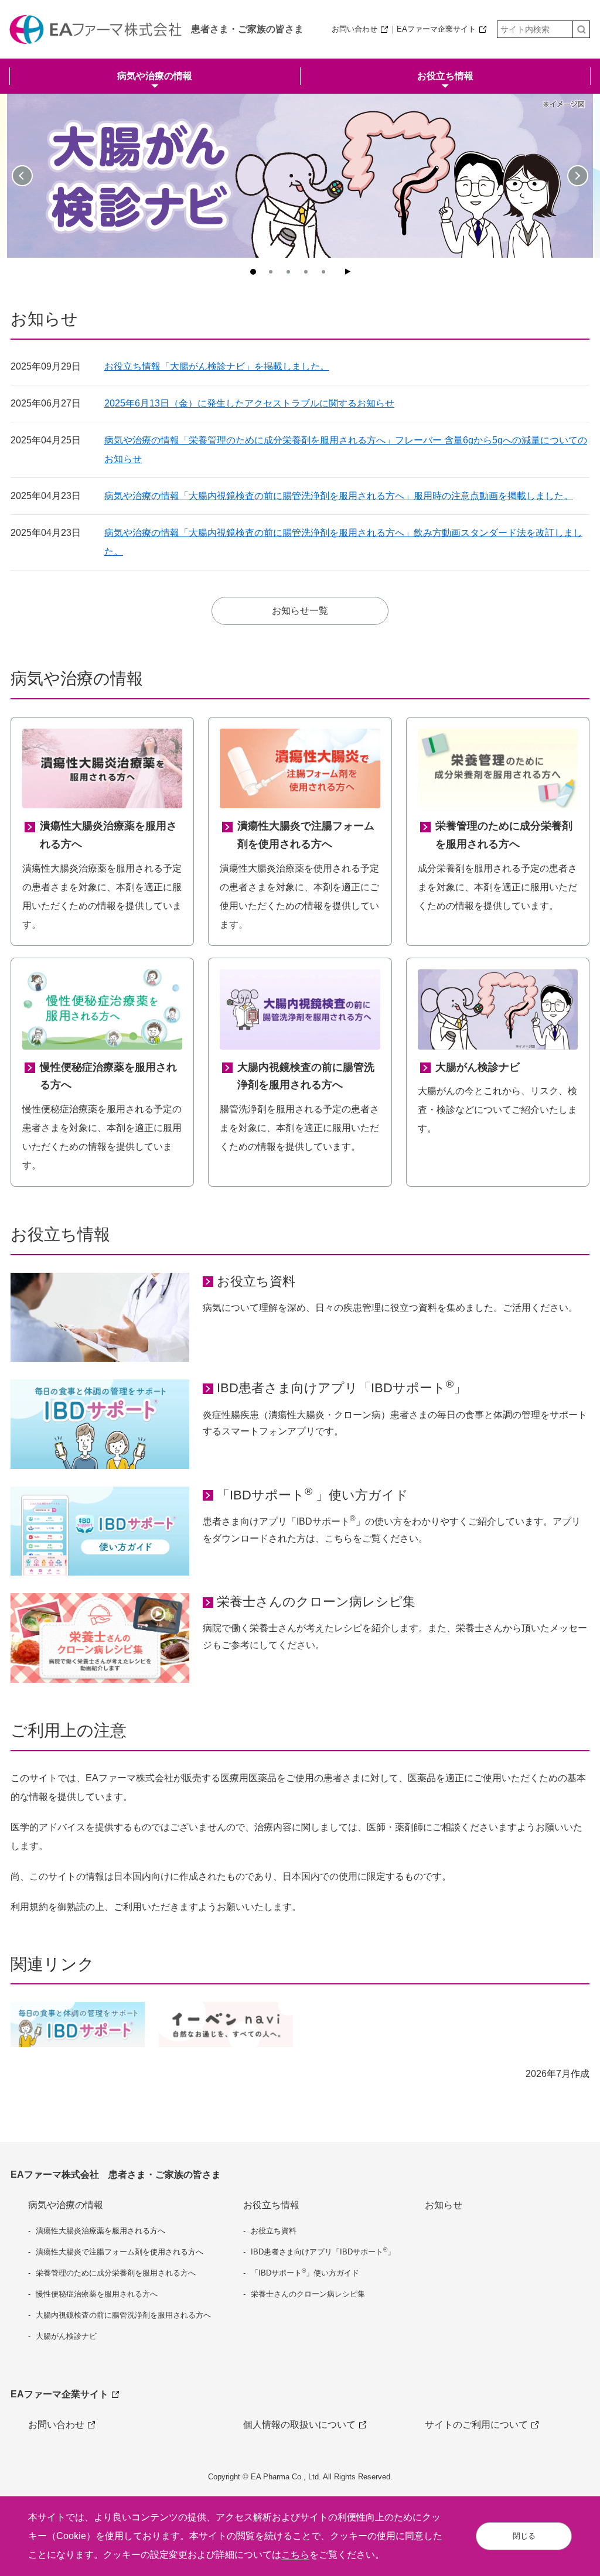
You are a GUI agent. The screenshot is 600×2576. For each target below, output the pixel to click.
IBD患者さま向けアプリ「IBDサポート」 (342, 1387)
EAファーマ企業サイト (436, 29)
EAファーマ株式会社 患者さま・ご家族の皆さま (116, 2174)
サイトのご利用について (476, 2425)
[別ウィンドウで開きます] (226, 2025)
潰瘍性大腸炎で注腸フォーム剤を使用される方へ (120, 2252)
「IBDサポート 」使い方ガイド (313, 1494)
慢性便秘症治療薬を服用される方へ (97, 2294)
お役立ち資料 (256, 1281)
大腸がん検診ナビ (66, 2336)
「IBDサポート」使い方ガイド (305, 2272)
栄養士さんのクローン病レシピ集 (316, 1602)
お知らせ (444, 2205)
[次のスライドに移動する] (578, 176)
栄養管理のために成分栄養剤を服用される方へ (116, 2273)
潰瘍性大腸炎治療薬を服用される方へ (100, 2231)
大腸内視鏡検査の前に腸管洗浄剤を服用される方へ (123, 2315)
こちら (295, 2555)
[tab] (253, 272)
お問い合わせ (354, 29)
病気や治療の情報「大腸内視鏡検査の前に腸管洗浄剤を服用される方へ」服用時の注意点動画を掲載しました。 (339, 496)
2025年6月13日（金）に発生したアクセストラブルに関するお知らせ (249, 403)
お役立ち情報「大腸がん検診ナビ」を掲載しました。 (217, 366)
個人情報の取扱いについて (299, 2425)
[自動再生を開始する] (347, 272)
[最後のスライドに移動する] (22, 176)
